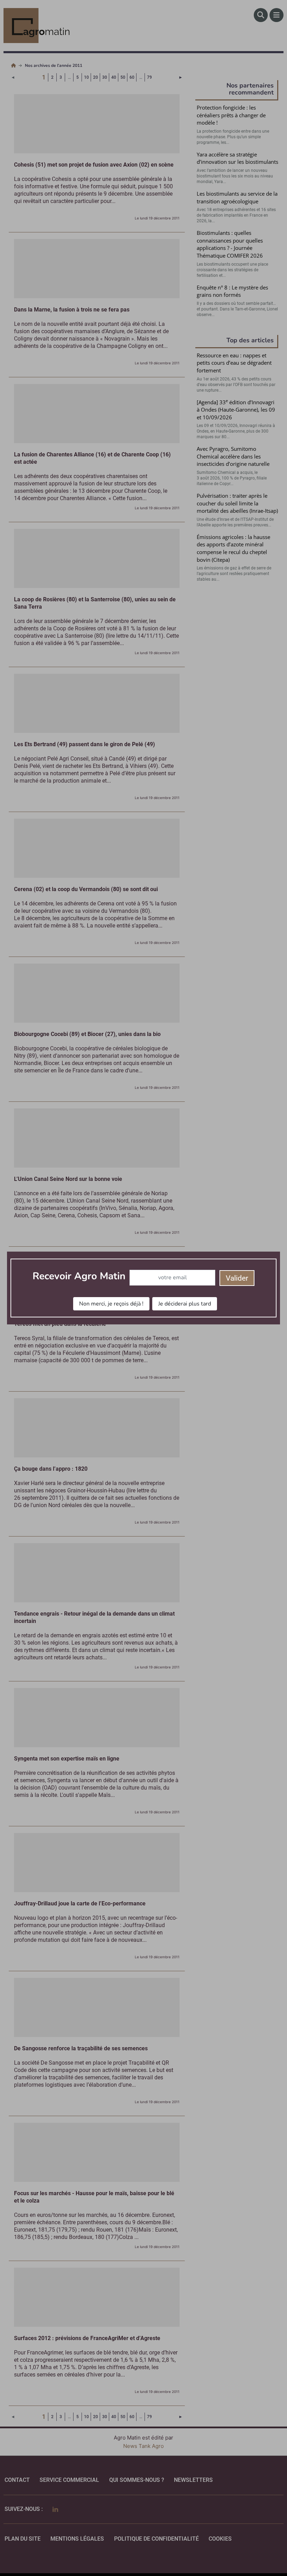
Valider (237, 1278)
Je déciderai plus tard (185, 1304)
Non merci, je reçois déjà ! (111, 1304)
